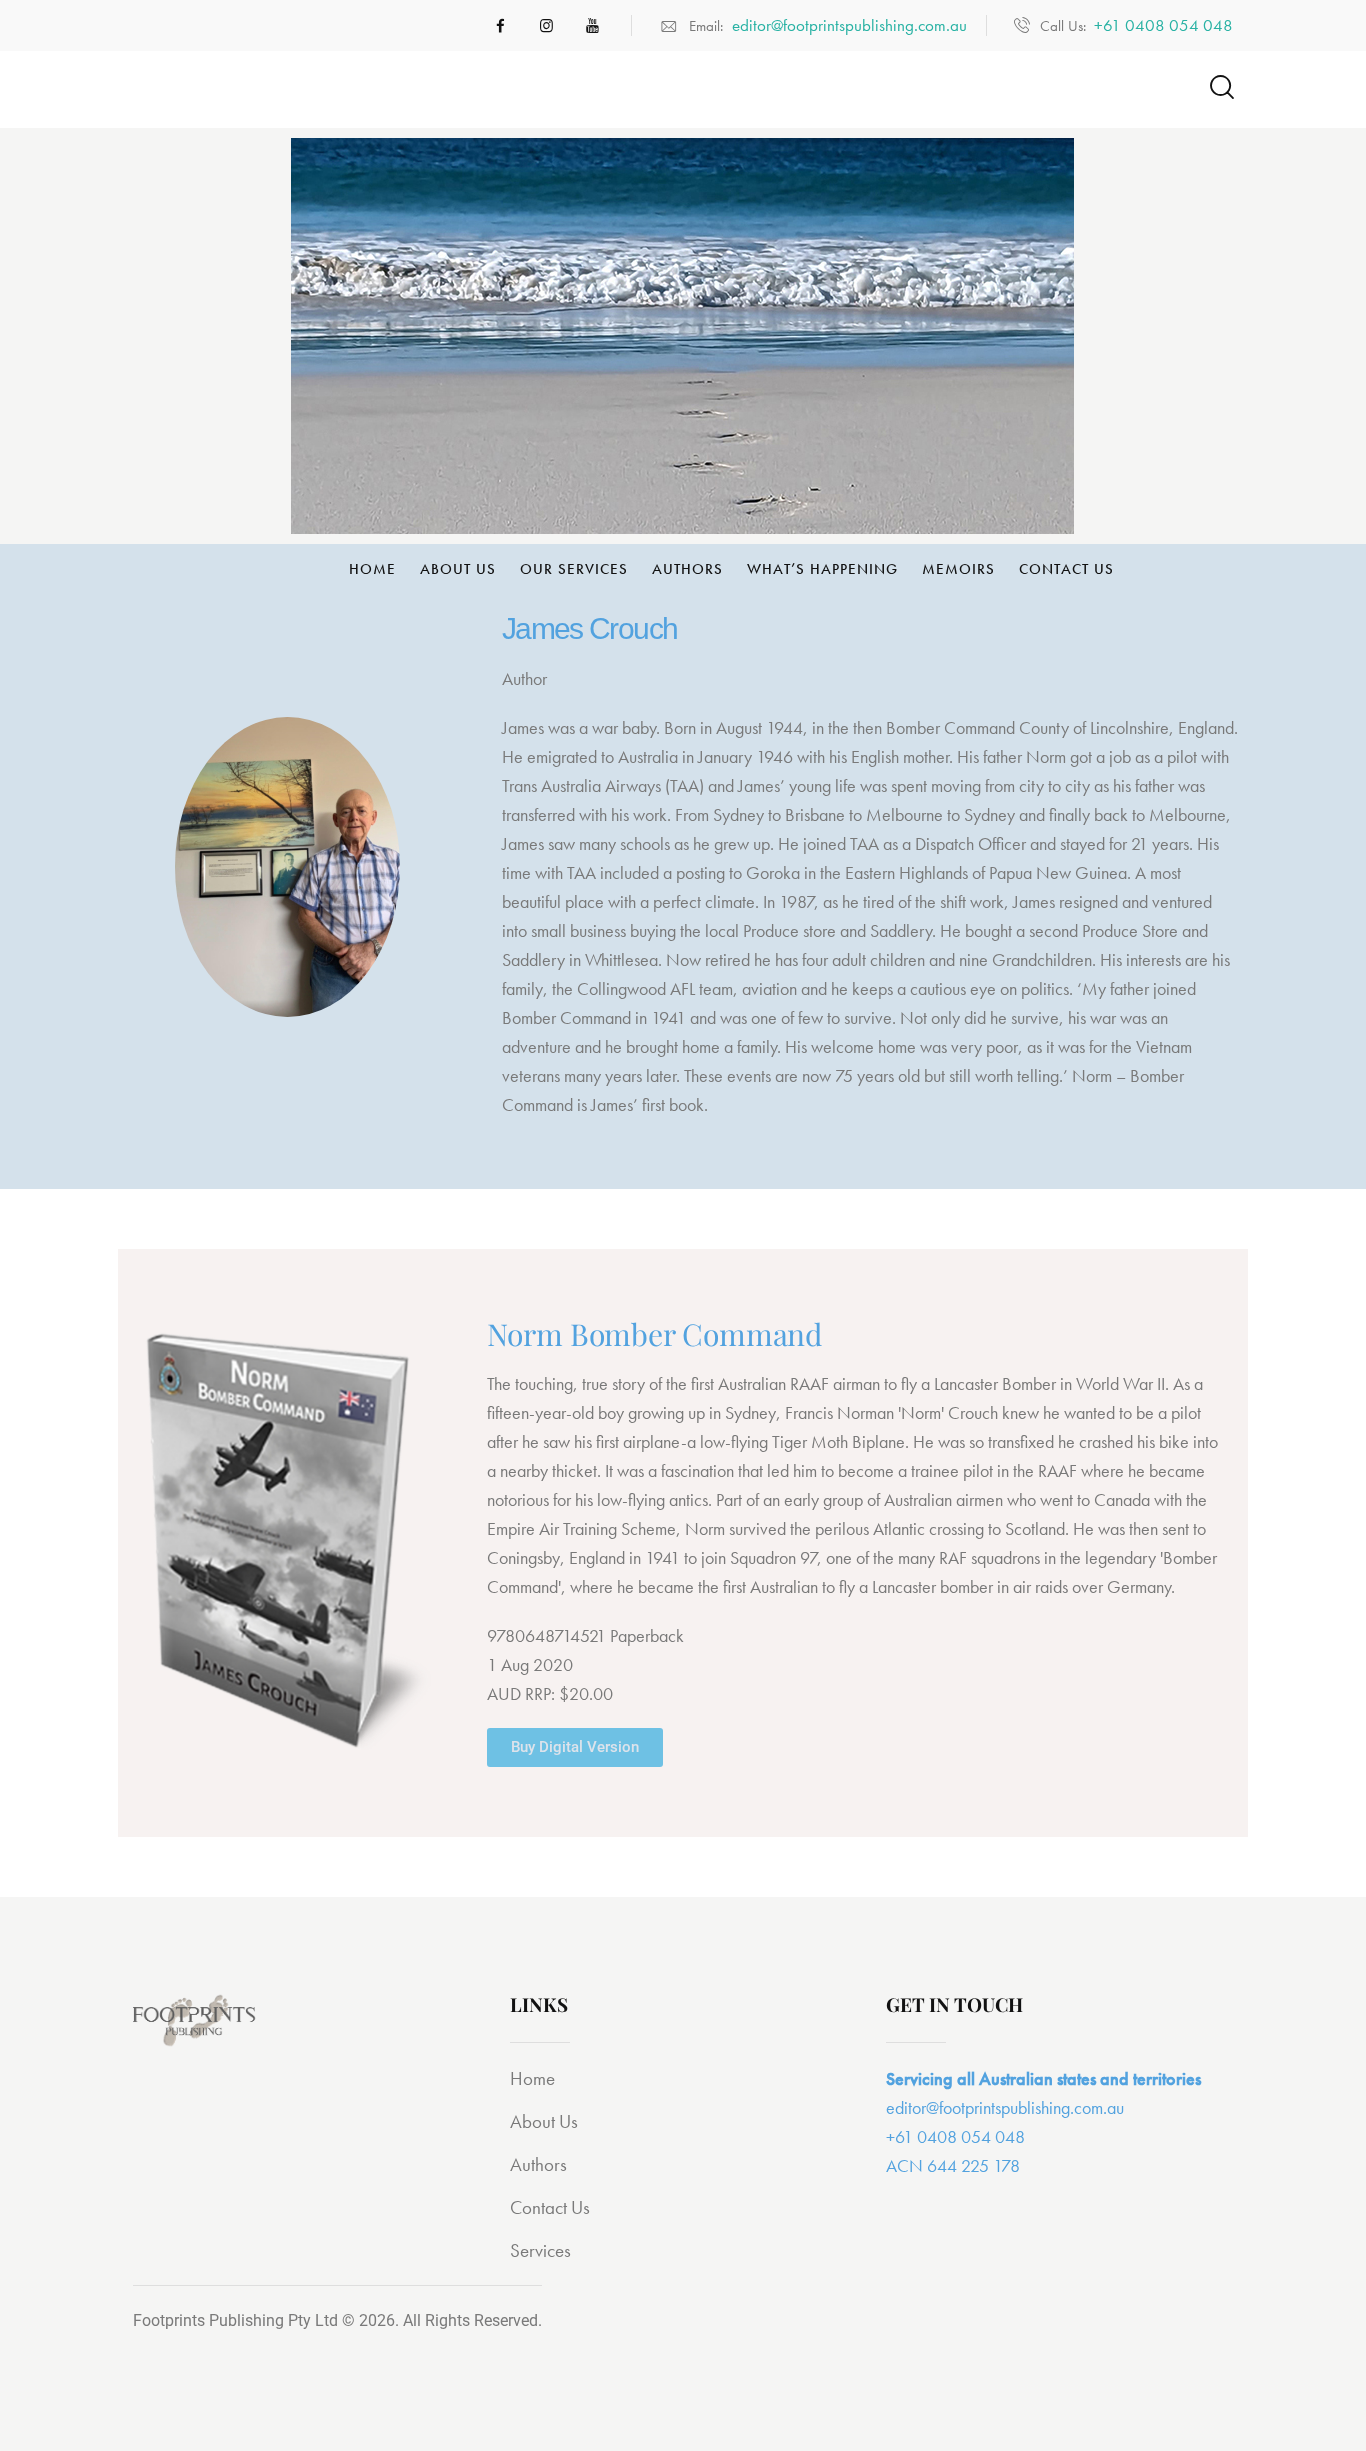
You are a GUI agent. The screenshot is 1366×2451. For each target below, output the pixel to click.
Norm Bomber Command (654, 1334)
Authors (538, 2164)
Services (540, 2250)
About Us (544, 2121)
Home (532, 2078)
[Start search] (1220, 87)
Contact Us (550, 2207)
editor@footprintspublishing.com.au (1005, 2107)
